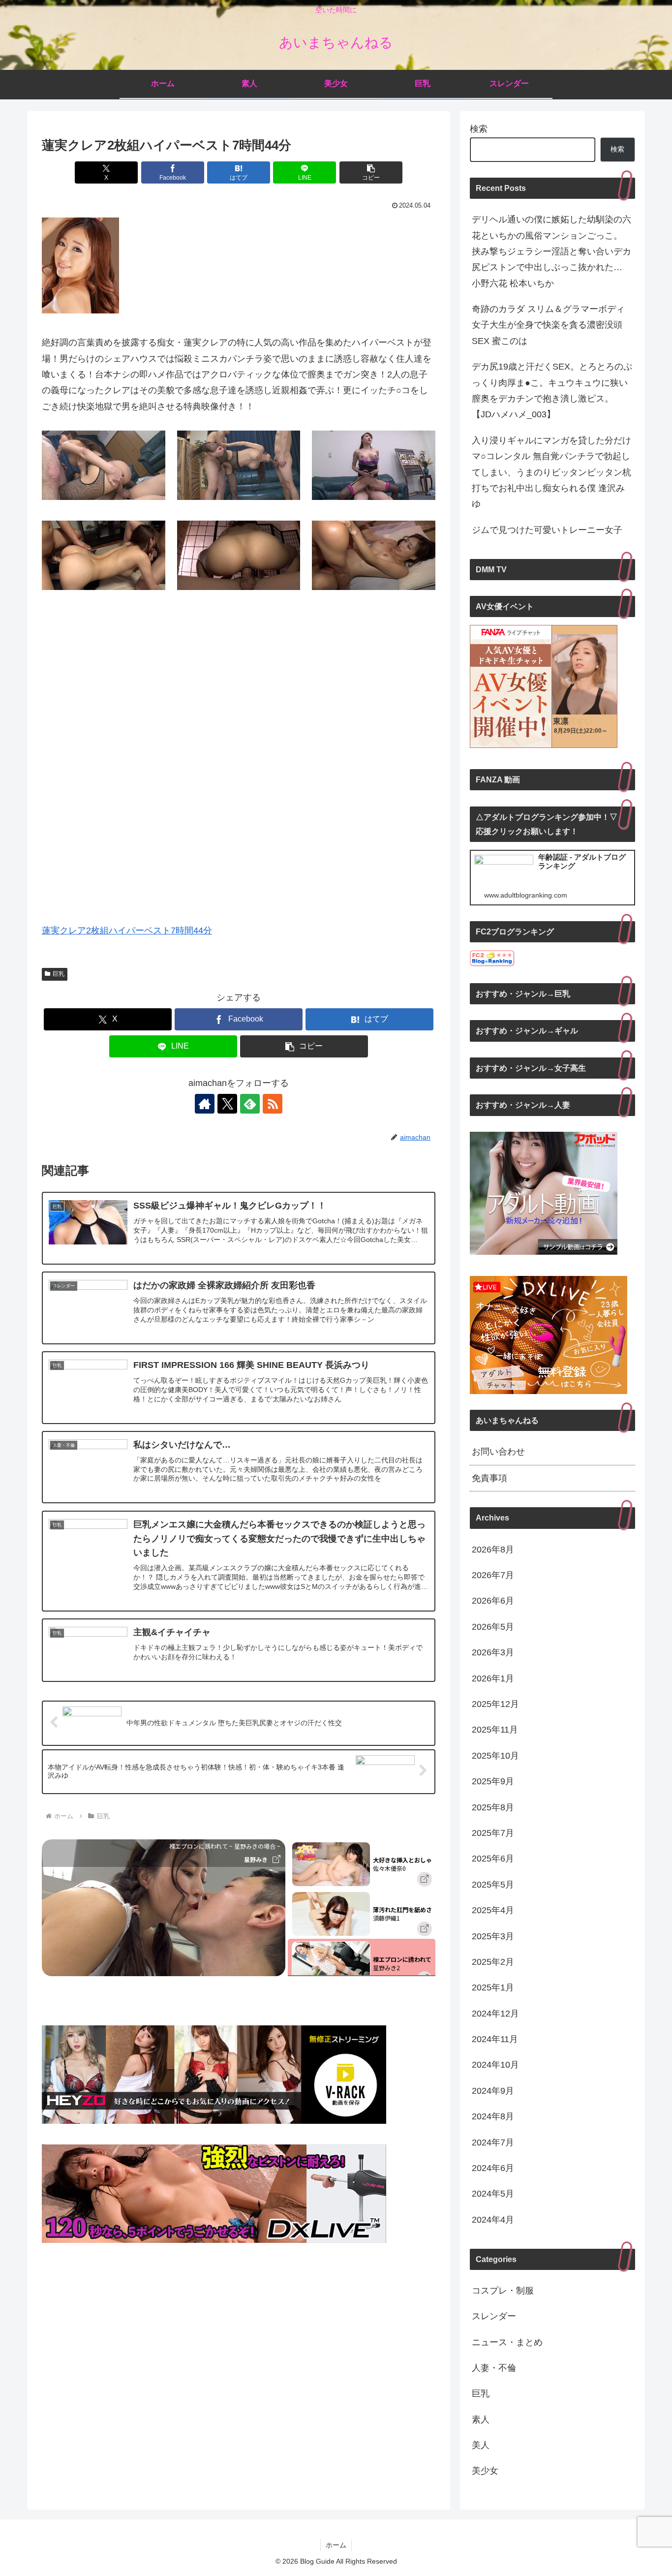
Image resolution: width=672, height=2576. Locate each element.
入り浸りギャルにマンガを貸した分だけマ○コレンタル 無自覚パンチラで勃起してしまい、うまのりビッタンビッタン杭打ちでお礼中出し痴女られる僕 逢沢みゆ (551, 472)
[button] (371, 172)
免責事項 (489, 1478)
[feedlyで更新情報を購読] (250, 1104)
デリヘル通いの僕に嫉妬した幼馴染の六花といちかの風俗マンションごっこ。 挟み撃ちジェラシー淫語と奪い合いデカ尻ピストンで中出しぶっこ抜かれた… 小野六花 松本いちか (551, 251)
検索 (479, 129)
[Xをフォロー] (227, 1104)
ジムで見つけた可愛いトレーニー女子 (547, 530)
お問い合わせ (498, 1452)
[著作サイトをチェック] (205, 1104)
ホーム (336, 2545)
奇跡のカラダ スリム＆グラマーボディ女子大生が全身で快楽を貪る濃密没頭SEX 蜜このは (548, 325)
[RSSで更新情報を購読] (273, 1104)
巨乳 (59, 974)
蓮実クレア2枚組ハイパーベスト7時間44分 (127, 931)
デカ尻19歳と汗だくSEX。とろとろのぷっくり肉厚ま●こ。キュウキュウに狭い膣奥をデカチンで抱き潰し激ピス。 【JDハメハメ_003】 (552, 390)
